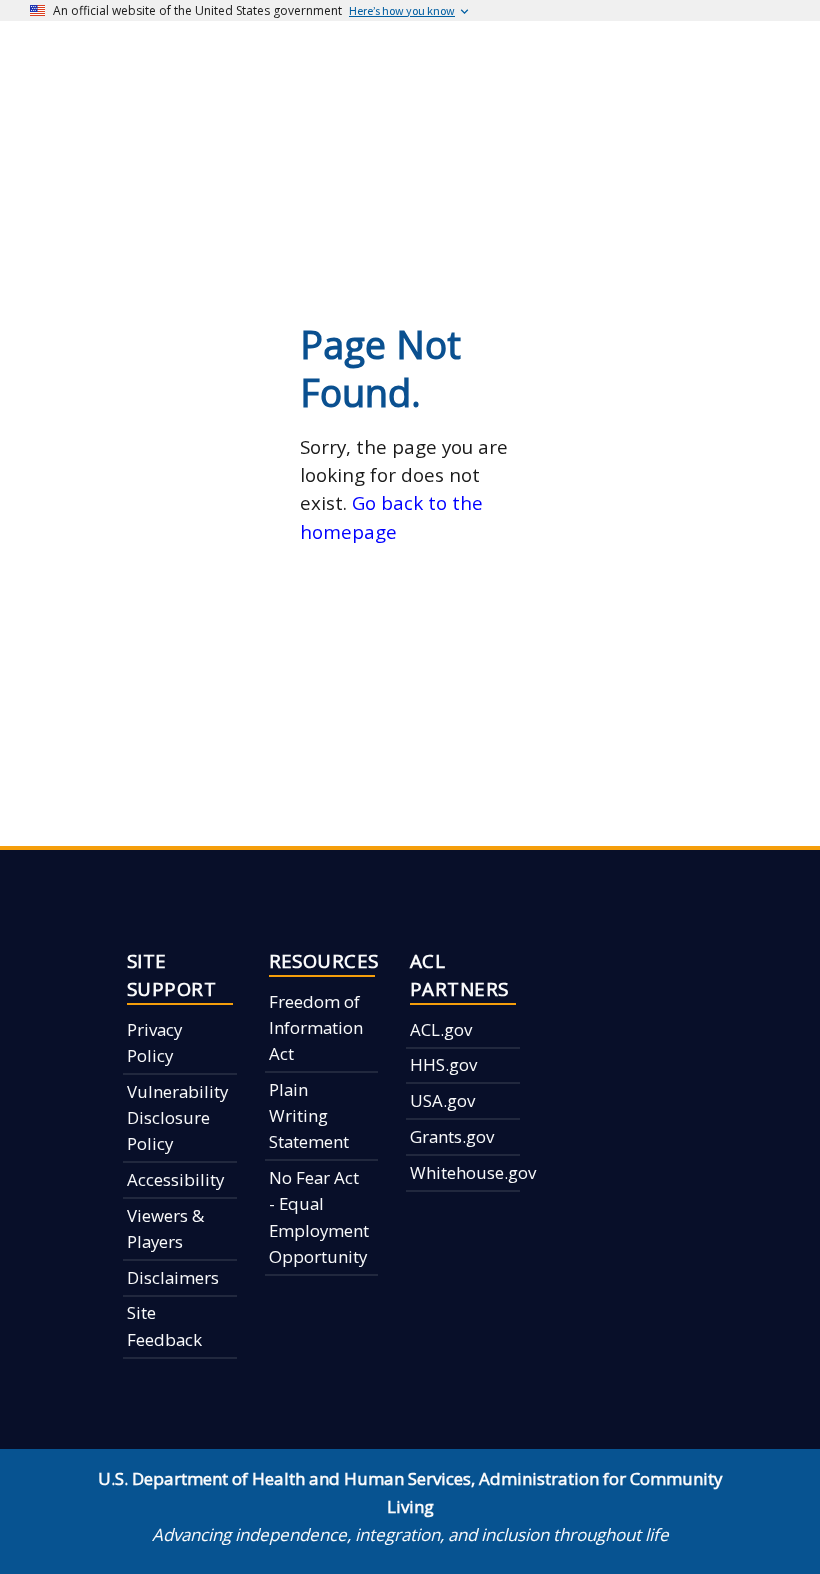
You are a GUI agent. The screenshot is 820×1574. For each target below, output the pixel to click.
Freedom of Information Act (316, 1028)
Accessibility (175, 1179)
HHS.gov (443, 1064)
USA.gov (442, 1100)
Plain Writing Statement (309, 1116)
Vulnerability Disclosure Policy (177, 1118)
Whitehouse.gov (473, 1172)
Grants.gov (452, 1136)
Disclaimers (173, 1277)
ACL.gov (441, 1029)
